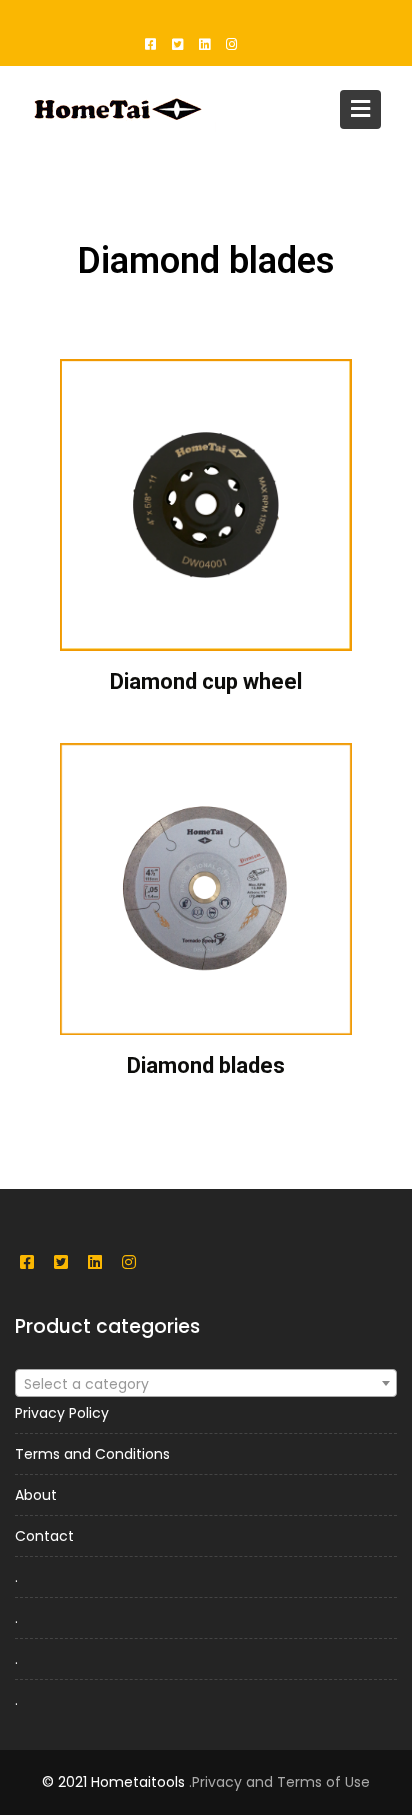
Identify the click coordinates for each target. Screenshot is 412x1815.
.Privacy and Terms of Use (279, 1782)
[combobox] (206, 1383)
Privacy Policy (62, 1413)
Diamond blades (206, 1065)
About (36, 1495)
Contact (44, 1536)
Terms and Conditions (92, 1454)
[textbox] (206, 1384)
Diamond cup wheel (206, 681)
